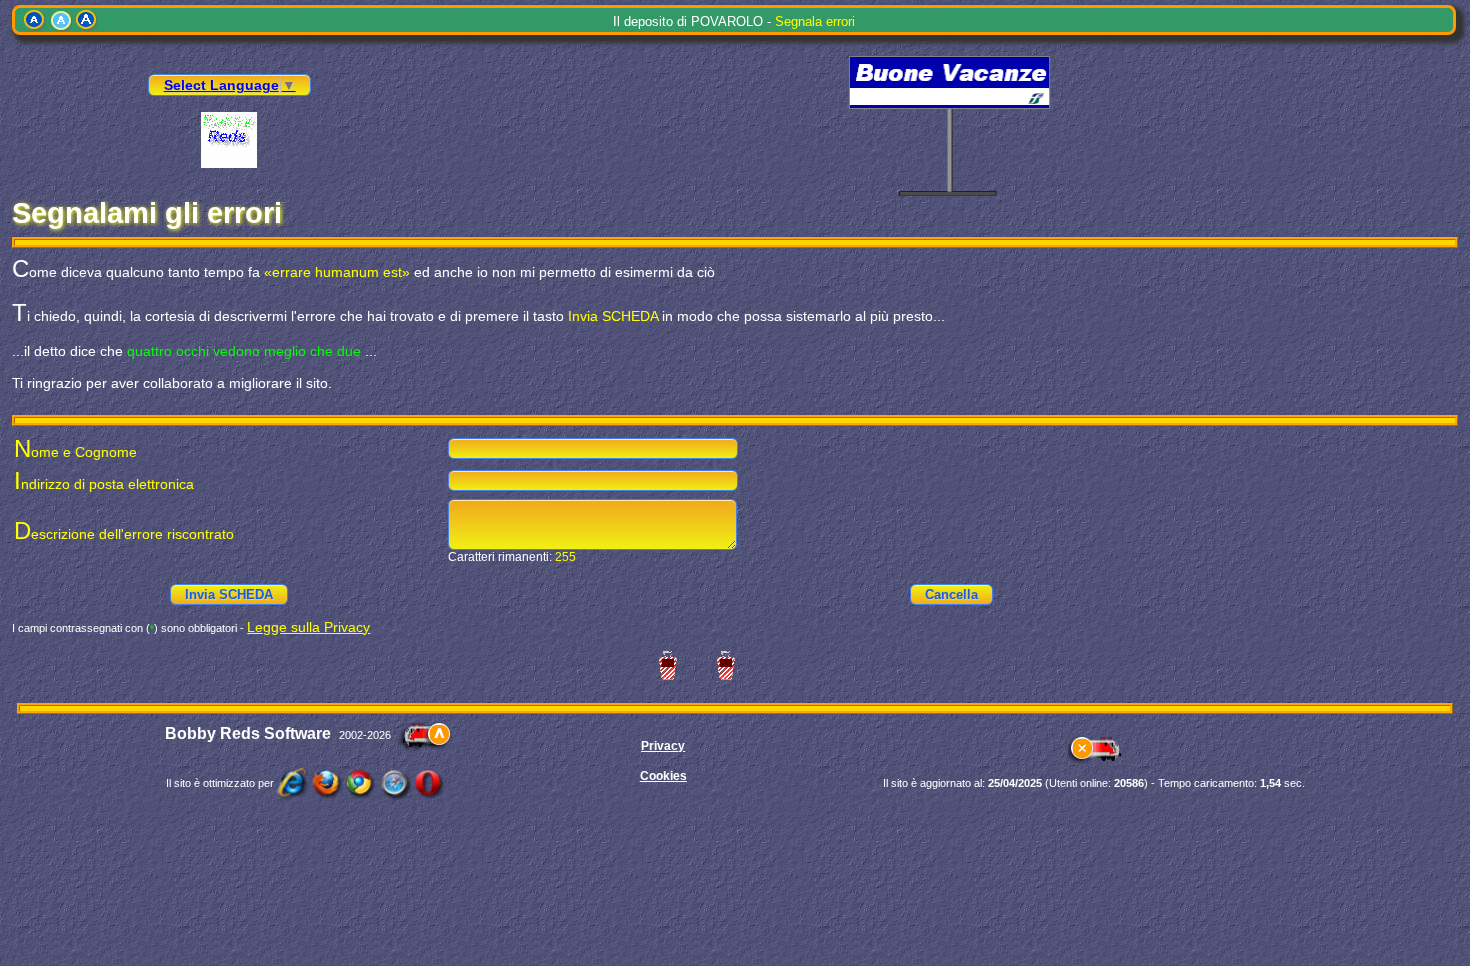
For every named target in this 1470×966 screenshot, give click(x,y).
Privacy (663, 746)
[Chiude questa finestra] (1094, 761)
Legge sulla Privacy (308, 627)
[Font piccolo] (35, 20)
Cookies (663, 776)
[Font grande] (87, 20)
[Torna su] (424, 735)
